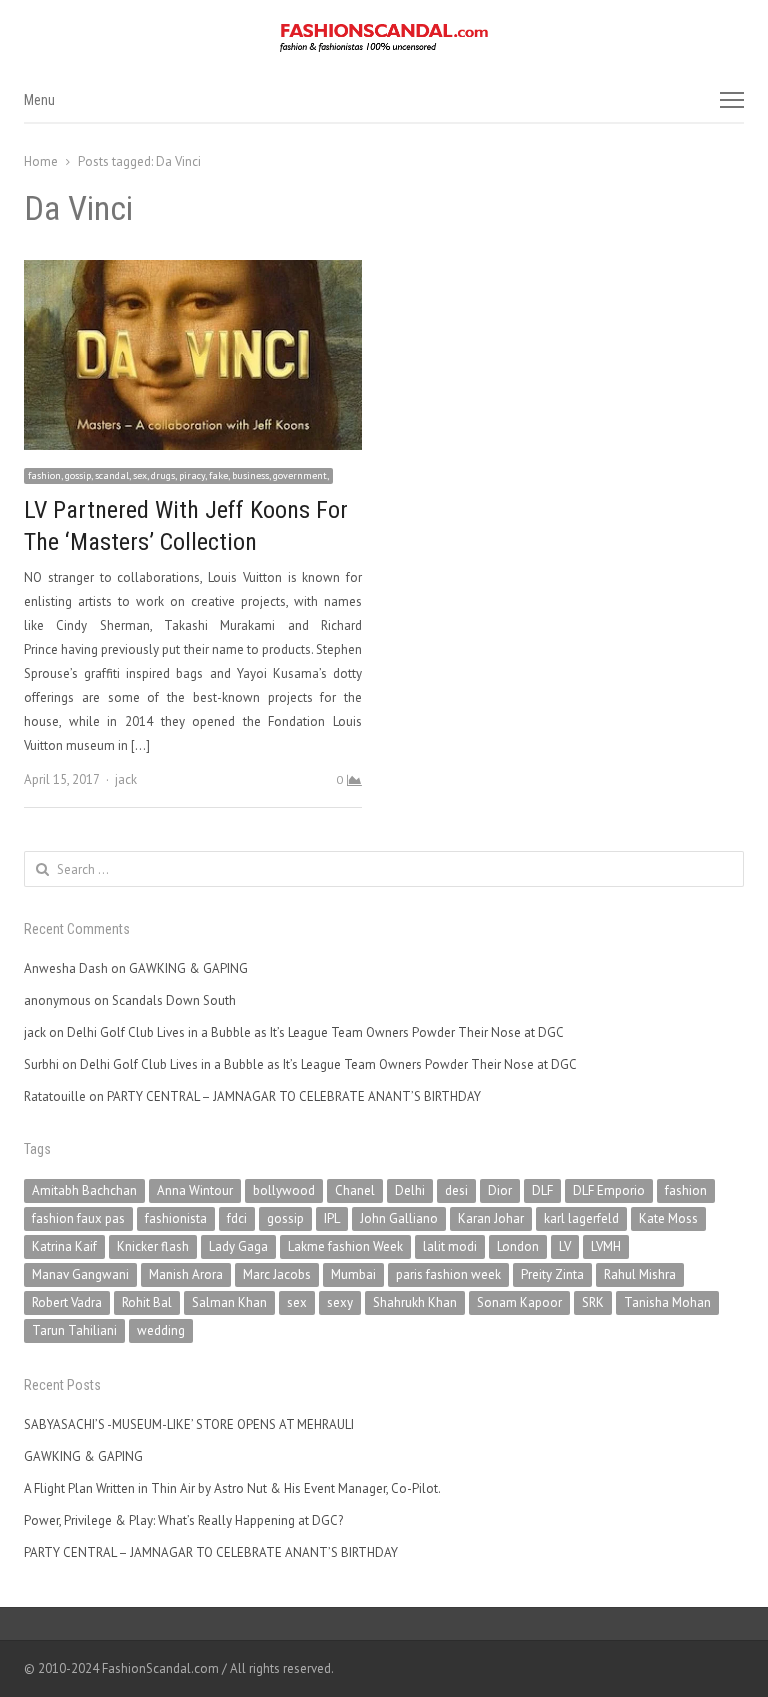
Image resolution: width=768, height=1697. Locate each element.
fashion (686, 1190)
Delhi (410, 1190)
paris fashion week (448, 1274)
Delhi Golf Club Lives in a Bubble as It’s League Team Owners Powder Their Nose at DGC (315, 1032)
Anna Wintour (195, 1190)
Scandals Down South (174, 1000)
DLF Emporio (609, 1190)
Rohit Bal (147, 1302)
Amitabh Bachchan (84, 1190)
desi (456, 1190)
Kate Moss (668, 1218)
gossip (285, 1218)
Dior (500, 1190)
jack (126, 779)
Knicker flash (153, 1246)
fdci (237, 1218)
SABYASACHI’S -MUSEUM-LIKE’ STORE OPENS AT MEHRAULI (189, 1424)
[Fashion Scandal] (384, 38)
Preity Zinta (552, 1274)
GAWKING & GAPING (188, 968)
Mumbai (353, 1274)
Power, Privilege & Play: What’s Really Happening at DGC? (183, 1520)
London (518, 1246)
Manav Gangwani (80, 1274)
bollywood (284, 1190)
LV (565, 1246)
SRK (593, 1302)
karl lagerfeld (581, 1218)
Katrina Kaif (64, 1246)
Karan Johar (491, 1218)
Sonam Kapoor (519, 1302)
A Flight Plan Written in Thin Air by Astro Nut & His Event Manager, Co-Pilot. (232, 1488)
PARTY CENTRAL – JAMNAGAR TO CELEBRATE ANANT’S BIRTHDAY (294, 1096)
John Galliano (399, 1218)
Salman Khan (229, 1302)
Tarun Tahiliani (74, 1330)
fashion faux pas (78, 1218)
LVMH (606, 1246)
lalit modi (450, 1246)
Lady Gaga (238, 1246)
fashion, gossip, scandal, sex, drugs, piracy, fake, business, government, (178, 475)
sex (297, 1302)
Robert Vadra (67, 1302)
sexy (340, 1302)
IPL (332, 1218)
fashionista (176, 1218)
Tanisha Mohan (667, 1302)
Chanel (355, 1190)
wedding (161, 1330)
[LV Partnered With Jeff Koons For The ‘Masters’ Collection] (193, 271)
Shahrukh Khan (415, 1302)
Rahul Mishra (640, 1274)
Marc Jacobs (277, 1274)
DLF (542, 1190)
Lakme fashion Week (345, 1246)
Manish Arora (186, 1274)
